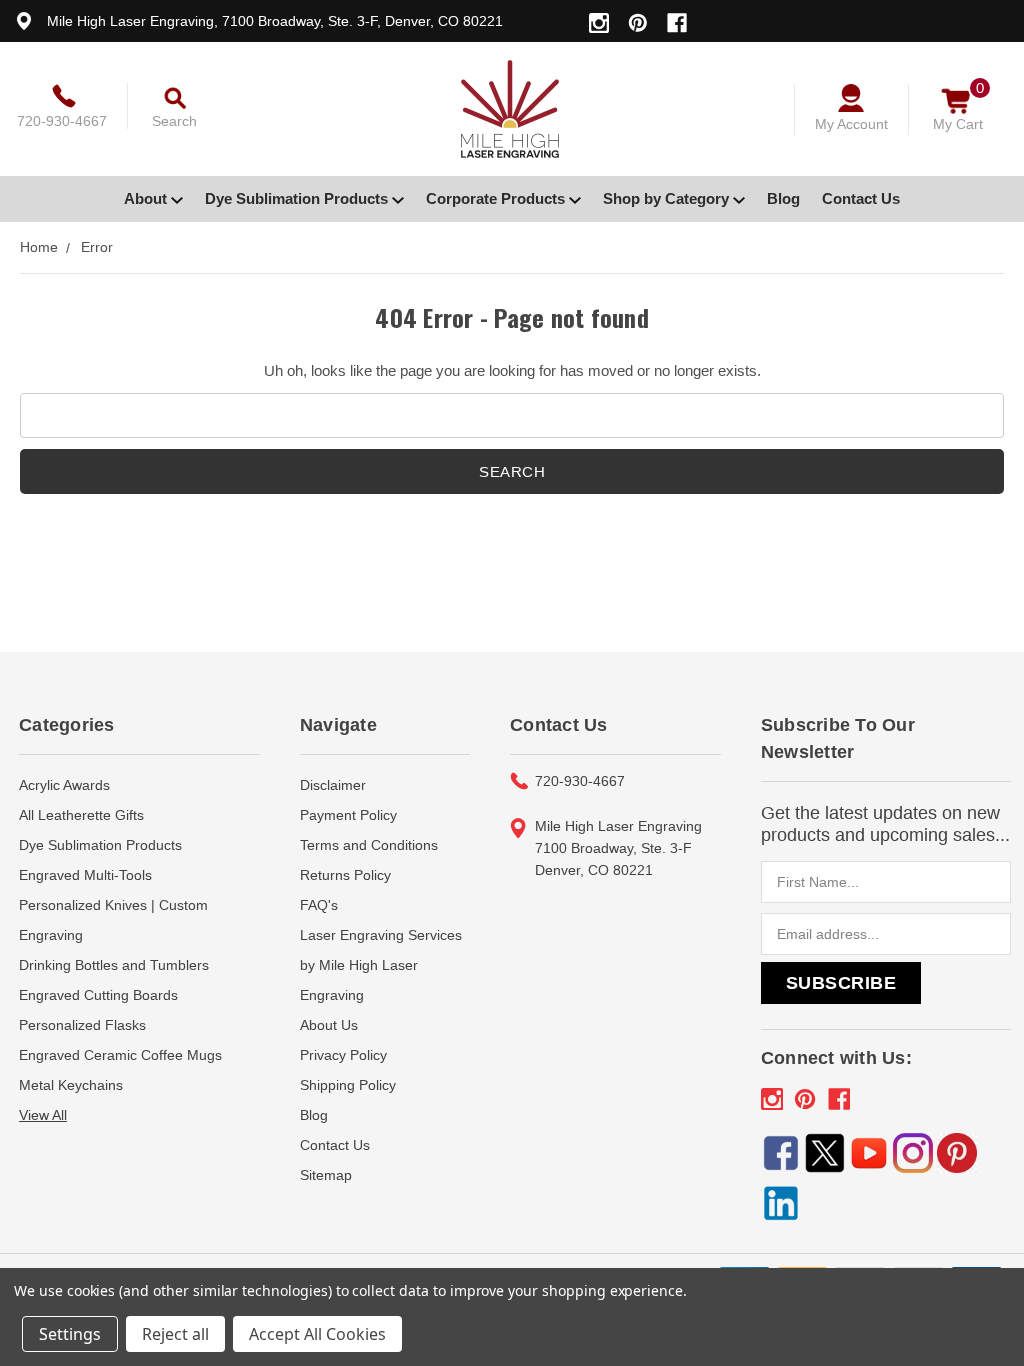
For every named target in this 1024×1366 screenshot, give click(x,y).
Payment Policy (348, 815)
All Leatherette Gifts (81, 815)
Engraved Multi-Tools (85, 875)
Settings (70, 1334)
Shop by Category (668, 198)
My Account (851, 124)
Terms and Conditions (369, 845)
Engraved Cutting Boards (98, 995)
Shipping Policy (348, 1085)
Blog (783, 198)
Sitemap (326, 1175)
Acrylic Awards (64, 785)
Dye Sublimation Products (298, 198)
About (147, 198)
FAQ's (319, 905)
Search (174, 121)
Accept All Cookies (317, 1334)
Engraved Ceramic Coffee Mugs (120, 1055)
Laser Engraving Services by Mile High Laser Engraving (381, 965)
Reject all (175, 1334)
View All (43, 1115)
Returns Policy (345, 875)
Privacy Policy (343, 1055)
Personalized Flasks (82, 1025)
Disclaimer (333, 785)
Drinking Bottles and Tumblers (114, 965)
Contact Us (861, 198)
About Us (329, 1025)
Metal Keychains (71, 1085)
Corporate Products (497, 198)
